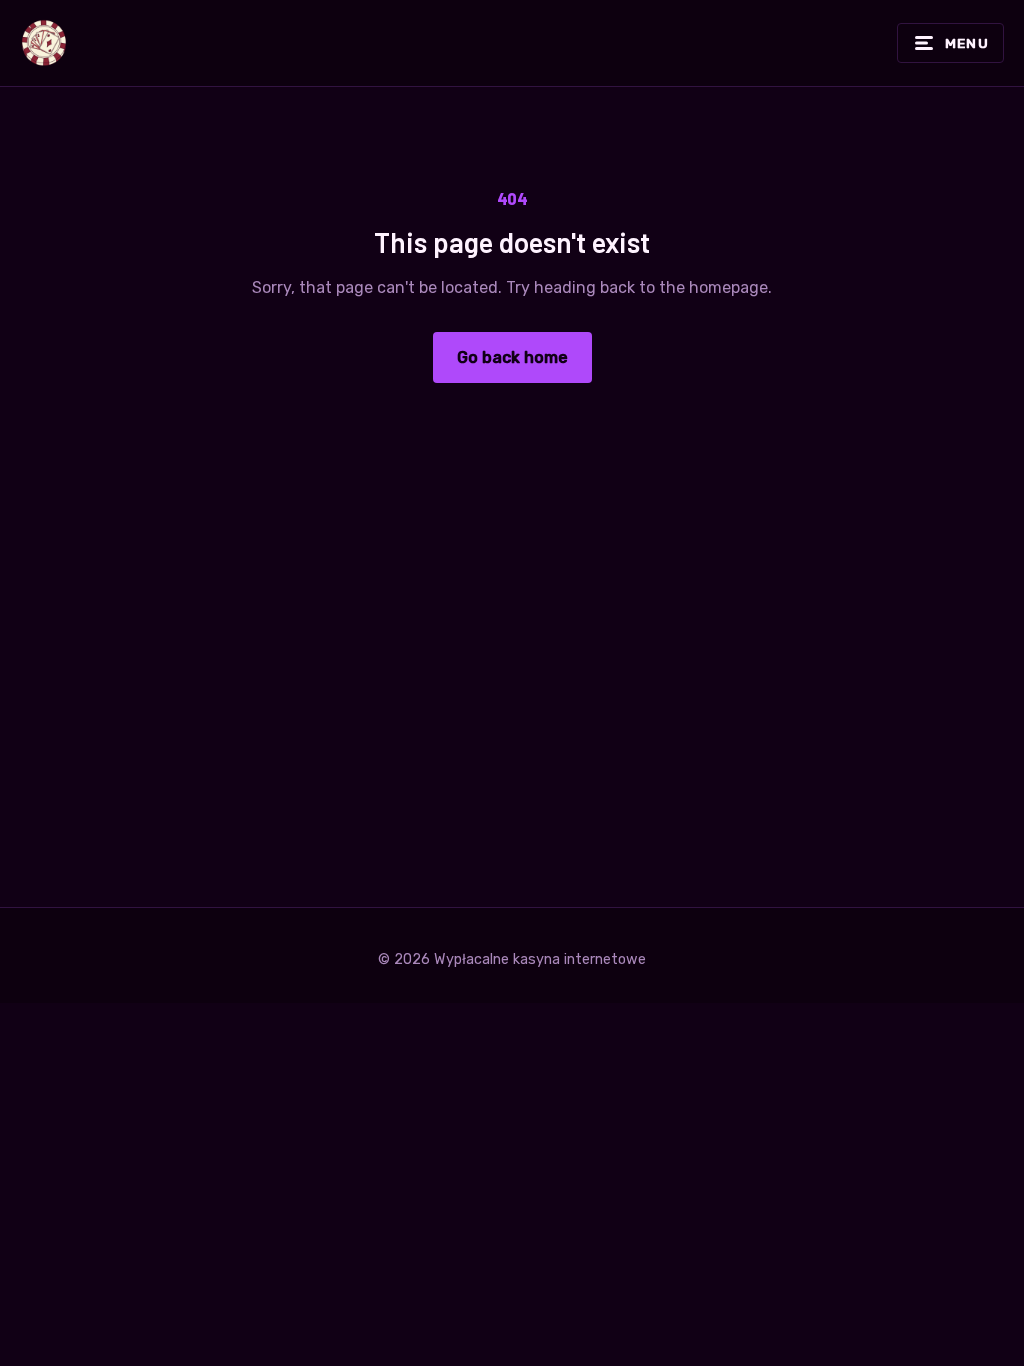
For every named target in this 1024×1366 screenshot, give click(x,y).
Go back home (512, 357)
